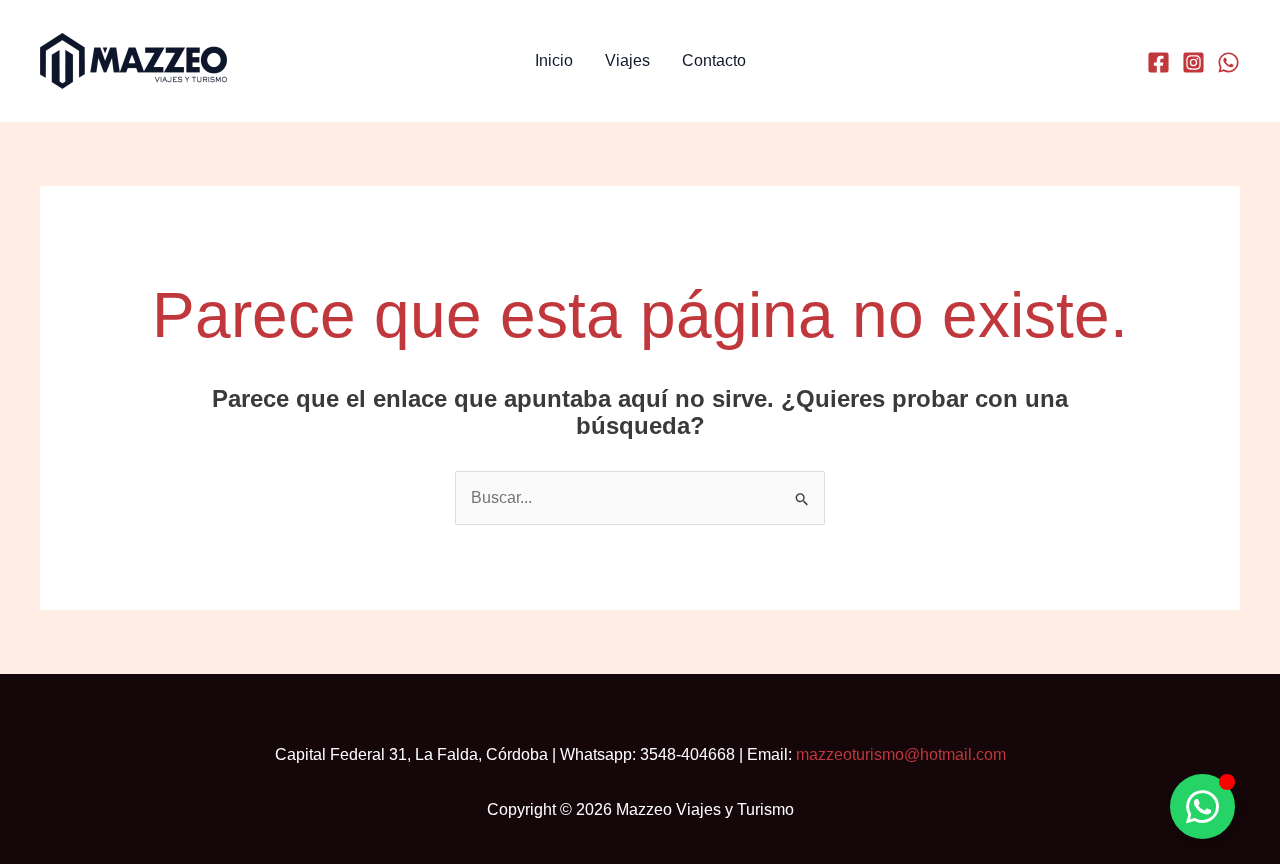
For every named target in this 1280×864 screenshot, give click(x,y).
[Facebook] (1158, 62)
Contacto (714, 60)
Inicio (554, 60)
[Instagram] (1193, 62)
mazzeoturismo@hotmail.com (901, 754)
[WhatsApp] (1228, 62)
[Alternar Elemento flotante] (1202, 806)
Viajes (627, 60)
